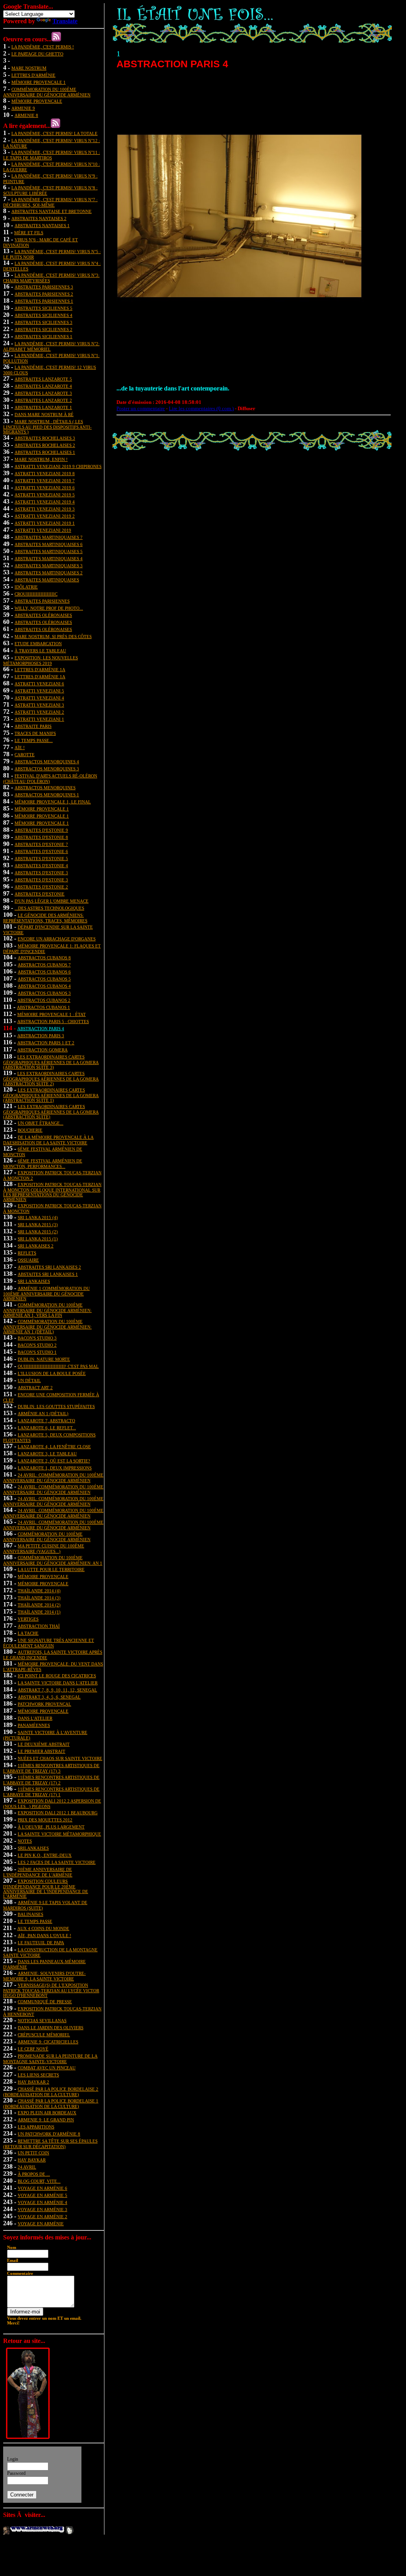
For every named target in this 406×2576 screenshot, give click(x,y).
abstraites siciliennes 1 (43, 337)
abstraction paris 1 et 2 (46, 1043)
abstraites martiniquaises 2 (49, 573)
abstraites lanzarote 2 (43, 400)
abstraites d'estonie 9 (41, 830)
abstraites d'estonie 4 (41, 866)
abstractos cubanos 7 (44, 965)
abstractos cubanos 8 (44, 958)
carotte (25, 755)
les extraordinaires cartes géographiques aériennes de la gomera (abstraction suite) (51, 1112)
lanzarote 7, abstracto (46, 1421)
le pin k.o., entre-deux (45, 1855)
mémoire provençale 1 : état (52, 1014)
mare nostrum (29, 68)
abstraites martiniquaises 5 (49, 551)
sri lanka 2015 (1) (38, 1239)
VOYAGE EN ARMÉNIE (41, 2224)
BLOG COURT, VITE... (39, 2181)
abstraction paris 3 (41, 1036)
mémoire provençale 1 (39, 82)
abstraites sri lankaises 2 (49, 1267)
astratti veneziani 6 (39, 684)
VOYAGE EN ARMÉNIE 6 (42, 2188)
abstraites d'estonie (40, 894)
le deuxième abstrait (44, 1744)
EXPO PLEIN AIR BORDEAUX (47, 2113)
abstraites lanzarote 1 (43, 407)
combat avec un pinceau (47, 2068)
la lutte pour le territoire (51, 1569)
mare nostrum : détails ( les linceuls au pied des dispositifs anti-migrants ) (47, 427)
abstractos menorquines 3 (47, 769)
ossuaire (28, 1260)
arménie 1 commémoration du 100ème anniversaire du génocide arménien (46, 1294)
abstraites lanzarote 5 (43, 379)
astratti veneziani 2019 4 (45, 502)
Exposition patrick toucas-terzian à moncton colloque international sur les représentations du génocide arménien (52, 1192)
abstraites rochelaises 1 (45, 452)
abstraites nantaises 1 (42, 226)
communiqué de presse (45, 2002)
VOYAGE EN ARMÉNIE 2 (42, 2217)
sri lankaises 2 (36, 1246)
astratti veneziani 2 (39, 712)
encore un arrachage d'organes (57, 939)
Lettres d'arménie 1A (40, 670)
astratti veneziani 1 (39, 719)
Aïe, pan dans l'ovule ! (44, 1936)
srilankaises (33, 1848)
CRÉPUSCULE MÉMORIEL (44, 2035)
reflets (27, 1253)
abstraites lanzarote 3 (43, 393)
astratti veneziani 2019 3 (45, 509)
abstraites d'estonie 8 (41, 837)
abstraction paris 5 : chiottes (53, 1022)
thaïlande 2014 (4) (39, 1591)
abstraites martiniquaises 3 (49, 566)
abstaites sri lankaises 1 (48, 1274)
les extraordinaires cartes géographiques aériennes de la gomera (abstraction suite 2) (51, 1079)
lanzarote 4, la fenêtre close (54, 1447)
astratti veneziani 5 (39, 691)
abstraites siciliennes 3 (43, 322)
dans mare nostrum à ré (44, 415)
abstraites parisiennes (42, 601)
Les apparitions (36, 2127)
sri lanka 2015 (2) (38, 1232)
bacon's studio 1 (37, 1352)
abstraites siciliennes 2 (43, 329)
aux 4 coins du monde (43, 1928)
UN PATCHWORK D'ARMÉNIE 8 (49, 2134)
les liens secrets (38, 2075)
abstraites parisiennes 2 (44, 294)
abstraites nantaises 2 (39, 218)
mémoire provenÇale (37, 101)
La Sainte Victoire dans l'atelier (58, 1683)
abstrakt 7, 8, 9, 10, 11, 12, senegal (57, 1690)
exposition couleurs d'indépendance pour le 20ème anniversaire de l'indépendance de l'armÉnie (46, 1889)
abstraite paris (33, 726)
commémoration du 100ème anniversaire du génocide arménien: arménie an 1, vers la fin (47, 1310)
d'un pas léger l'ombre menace (52, 901)
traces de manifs (35, 733)
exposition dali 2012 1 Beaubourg (58, 1813)
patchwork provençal (44, 1704)
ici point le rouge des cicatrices (57, 1676)
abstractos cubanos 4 (44, 986)
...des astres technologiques (49, 908)
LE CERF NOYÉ (33, 2049)
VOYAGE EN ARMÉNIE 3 (42, 2210)
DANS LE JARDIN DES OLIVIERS (51, 2028)
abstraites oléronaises (43, 615)
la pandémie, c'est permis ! (43, 47)
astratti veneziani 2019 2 (45, 516)
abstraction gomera (42, 1050)
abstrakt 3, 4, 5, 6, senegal (49, 1697)
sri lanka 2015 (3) (38, 1225)
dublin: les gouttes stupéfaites (56, 1406)
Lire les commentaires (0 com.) (201, 408)
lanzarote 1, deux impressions (55, 1468)
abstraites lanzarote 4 (43, 386)
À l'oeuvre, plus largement (51, 1827)
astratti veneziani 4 (39, 698)
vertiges (28, 1619)
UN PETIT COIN (33, 2153)
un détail (29, 1381)
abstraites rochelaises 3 (45, 438)
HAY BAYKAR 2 (33, 2082)
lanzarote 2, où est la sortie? (54, 1461)
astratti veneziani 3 (39, 705)
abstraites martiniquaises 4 (49, 559)
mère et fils (29, 233)
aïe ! (20, 748)
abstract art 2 (35, 1388)
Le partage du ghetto (37, 54)
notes (25, 1841)
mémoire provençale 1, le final (53, 802)
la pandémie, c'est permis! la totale (54, 133)
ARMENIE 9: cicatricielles (48, 2042)
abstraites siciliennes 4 (43, 315)
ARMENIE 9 (23, 108)
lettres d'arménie (33, 75)
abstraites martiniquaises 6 (49, 544)
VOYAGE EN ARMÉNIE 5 (42, 2195)
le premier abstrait (42, 1751)
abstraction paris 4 (41, 1029)
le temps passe (35, 1921)
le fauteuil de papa (41, 1943)
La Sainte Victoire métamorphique (59, 1834)
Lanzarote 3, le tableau (47, 1454)
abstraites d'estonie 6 (41, 851)
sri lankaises (34, 1281)
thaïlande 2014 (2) (39, 1605)
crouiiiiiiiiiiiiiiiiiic (36, 594)
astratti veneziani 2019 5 (45, 495)
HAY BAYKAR (32, 2160)
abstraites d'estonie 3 (41, 873)
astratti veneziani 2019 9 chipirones (58, 466)
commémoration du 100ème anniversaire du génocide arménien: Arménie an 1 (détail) (47, 1327)
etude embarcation (38, 644)
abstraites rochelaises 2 (45, 445)
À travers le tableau (40, 651)
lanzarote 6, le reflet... (47, 1428)
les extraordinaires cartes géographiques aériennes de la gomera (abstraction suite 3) (51, 1062)
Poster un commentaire (141, 408)
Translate (65, 21)
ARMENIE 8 (26, 115)
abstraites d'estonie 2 (41, 887)
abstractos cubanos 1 (43, 1007)
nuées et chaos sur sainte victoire (60, 1758)
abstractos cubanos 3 (44, 993)
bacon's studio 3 (37, 1338)
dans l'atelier (35, 1718)
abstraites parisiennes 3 (44, 287)
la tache (28, 1633)
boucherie (30, 1130)
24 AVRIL (27, 2167)
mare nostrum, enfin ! (41, 459)
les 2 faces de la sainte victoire (57, 1862)
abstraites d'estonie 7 (41, 844)
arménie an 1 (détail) (43, 1414)
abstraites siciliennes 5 (43, 308)
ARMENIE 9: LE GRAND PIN (46, 2120)
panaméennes (34, 1725)
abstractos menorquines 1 (47, 795)
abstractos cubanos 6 (44, 972)
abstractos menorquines (45, 788)
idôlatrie (26, 587)
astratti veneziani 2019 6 (45, 488)
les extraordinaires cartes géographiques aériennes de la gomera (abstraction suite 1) (51, 1095)
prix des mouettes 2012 (45, 1820)
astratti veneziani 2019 (43, 530)
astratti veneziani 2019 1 (45, 523)
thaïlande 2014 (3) (39, 1598)
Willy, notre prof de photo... (49, 608)
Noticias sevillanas (42, 2021)
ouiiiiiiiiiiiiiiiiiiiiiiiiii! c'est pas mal (58, 1366)
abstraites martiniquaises (47, 580)
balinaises (30, 1914)
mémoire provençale (43, 1577)
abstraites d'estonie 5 (41, 859)
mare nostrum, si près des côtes (53, 637)
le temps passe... (34, 740)
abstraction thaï (39, 1626)
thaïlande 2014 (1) (39, 1612)
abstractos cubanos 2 (44, 1000)
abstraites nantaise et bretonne (52, 211)
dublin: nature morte (44, 1359)
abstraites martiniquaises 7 (49, 537)
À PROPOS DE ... (34, 2174)
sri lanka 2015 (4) (38, 1218)
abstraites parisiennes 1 (44, 301)
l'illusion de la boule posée (52, 1373)
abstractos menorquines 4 (47, 762)
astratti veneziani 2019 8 (45, 474)
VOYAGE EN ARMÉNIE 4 (42, 2202)
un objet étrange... (41, 1123)
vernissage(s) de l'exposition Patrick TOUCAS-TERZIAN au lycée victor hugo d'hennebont (51, 1990)
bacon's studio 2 (37, 1345)
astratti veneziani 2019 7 (45, 481)
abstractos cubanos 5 (44, 979)
